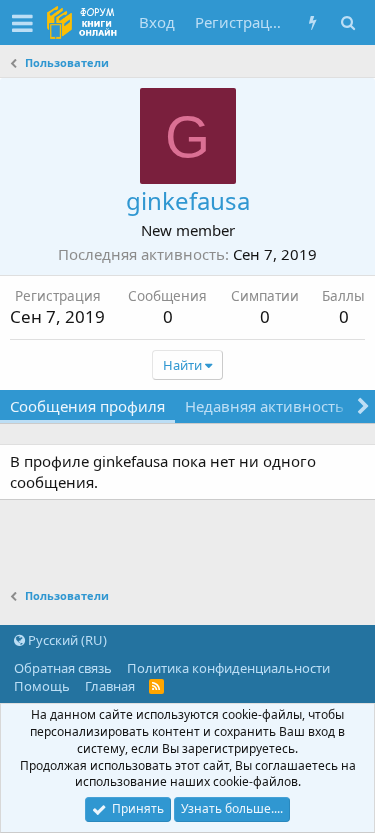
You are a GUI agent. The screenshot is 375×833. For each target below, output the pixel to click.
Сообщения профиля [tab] (87, 406)
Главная (110, 686)
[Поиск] (347, 22)
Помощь (42, 686)
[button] (22, 23)
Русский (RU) (66, 640)
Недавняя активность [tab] (264, 406)
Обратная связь (63, 668)
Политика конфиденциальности (228, 668)
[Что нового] (312, 22)
